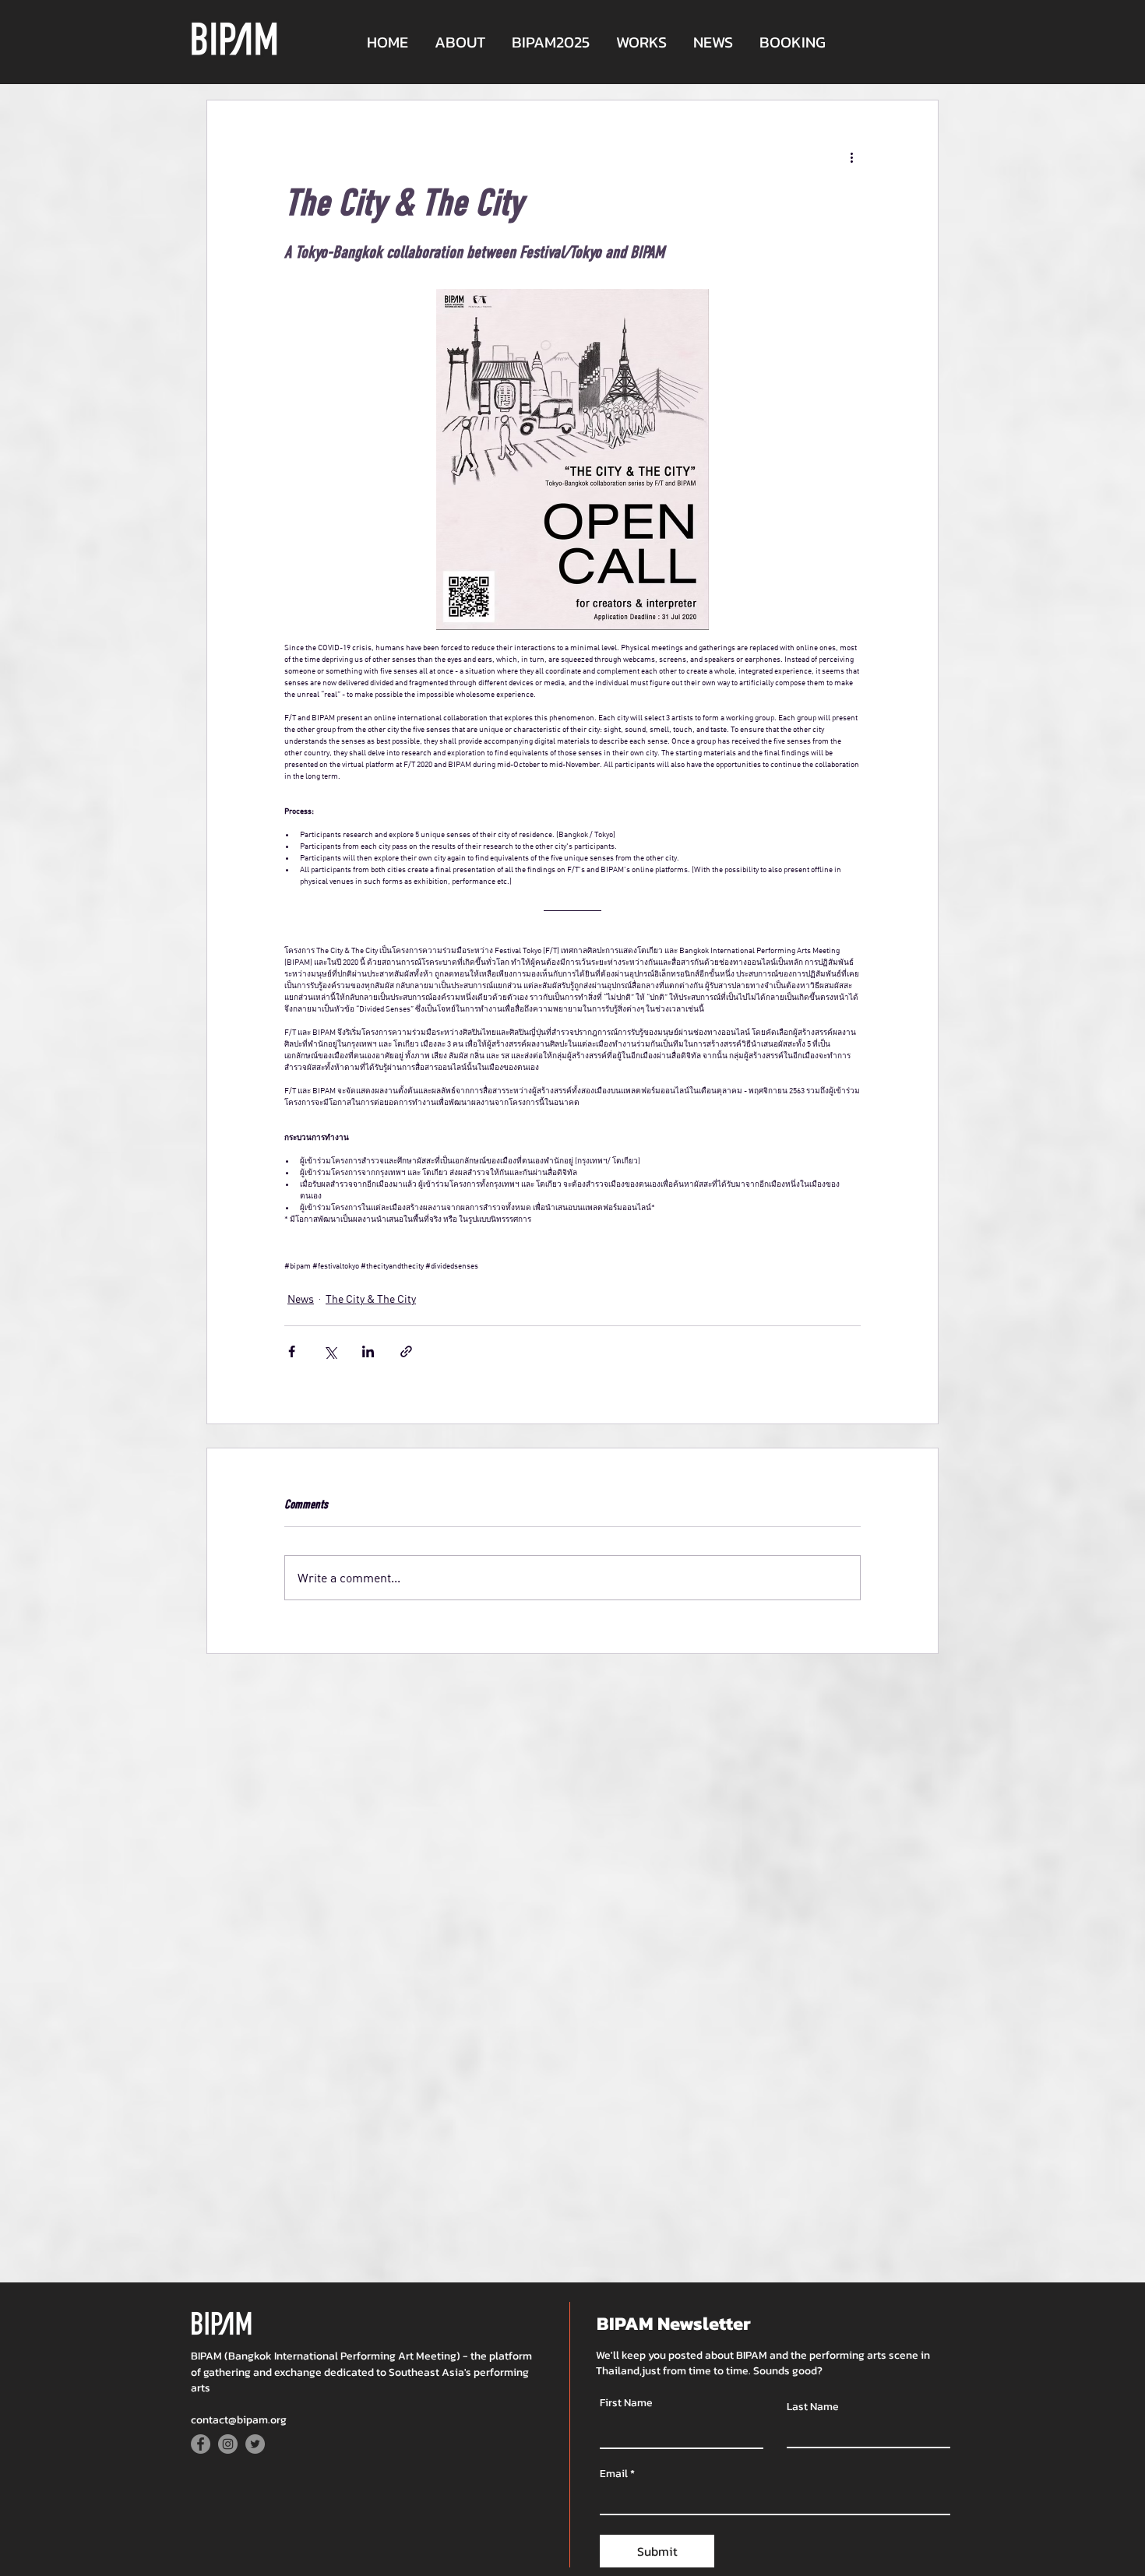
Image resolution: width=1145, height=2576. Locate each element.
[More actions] (851, 157)
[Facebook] (201, 2444)
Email (614, 2474)
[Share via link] (406, 1351)
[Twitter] (255, 2444)
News (301, 1299)
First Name (626, 2403)
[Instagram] (228, 2444)
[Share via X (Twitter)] (330, 1351)
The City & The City (371, 1299)
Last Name (813, 2407)
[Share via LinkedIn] (368, 1351)
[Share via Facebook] (292, 1351)
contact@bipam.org (239, 2420)
